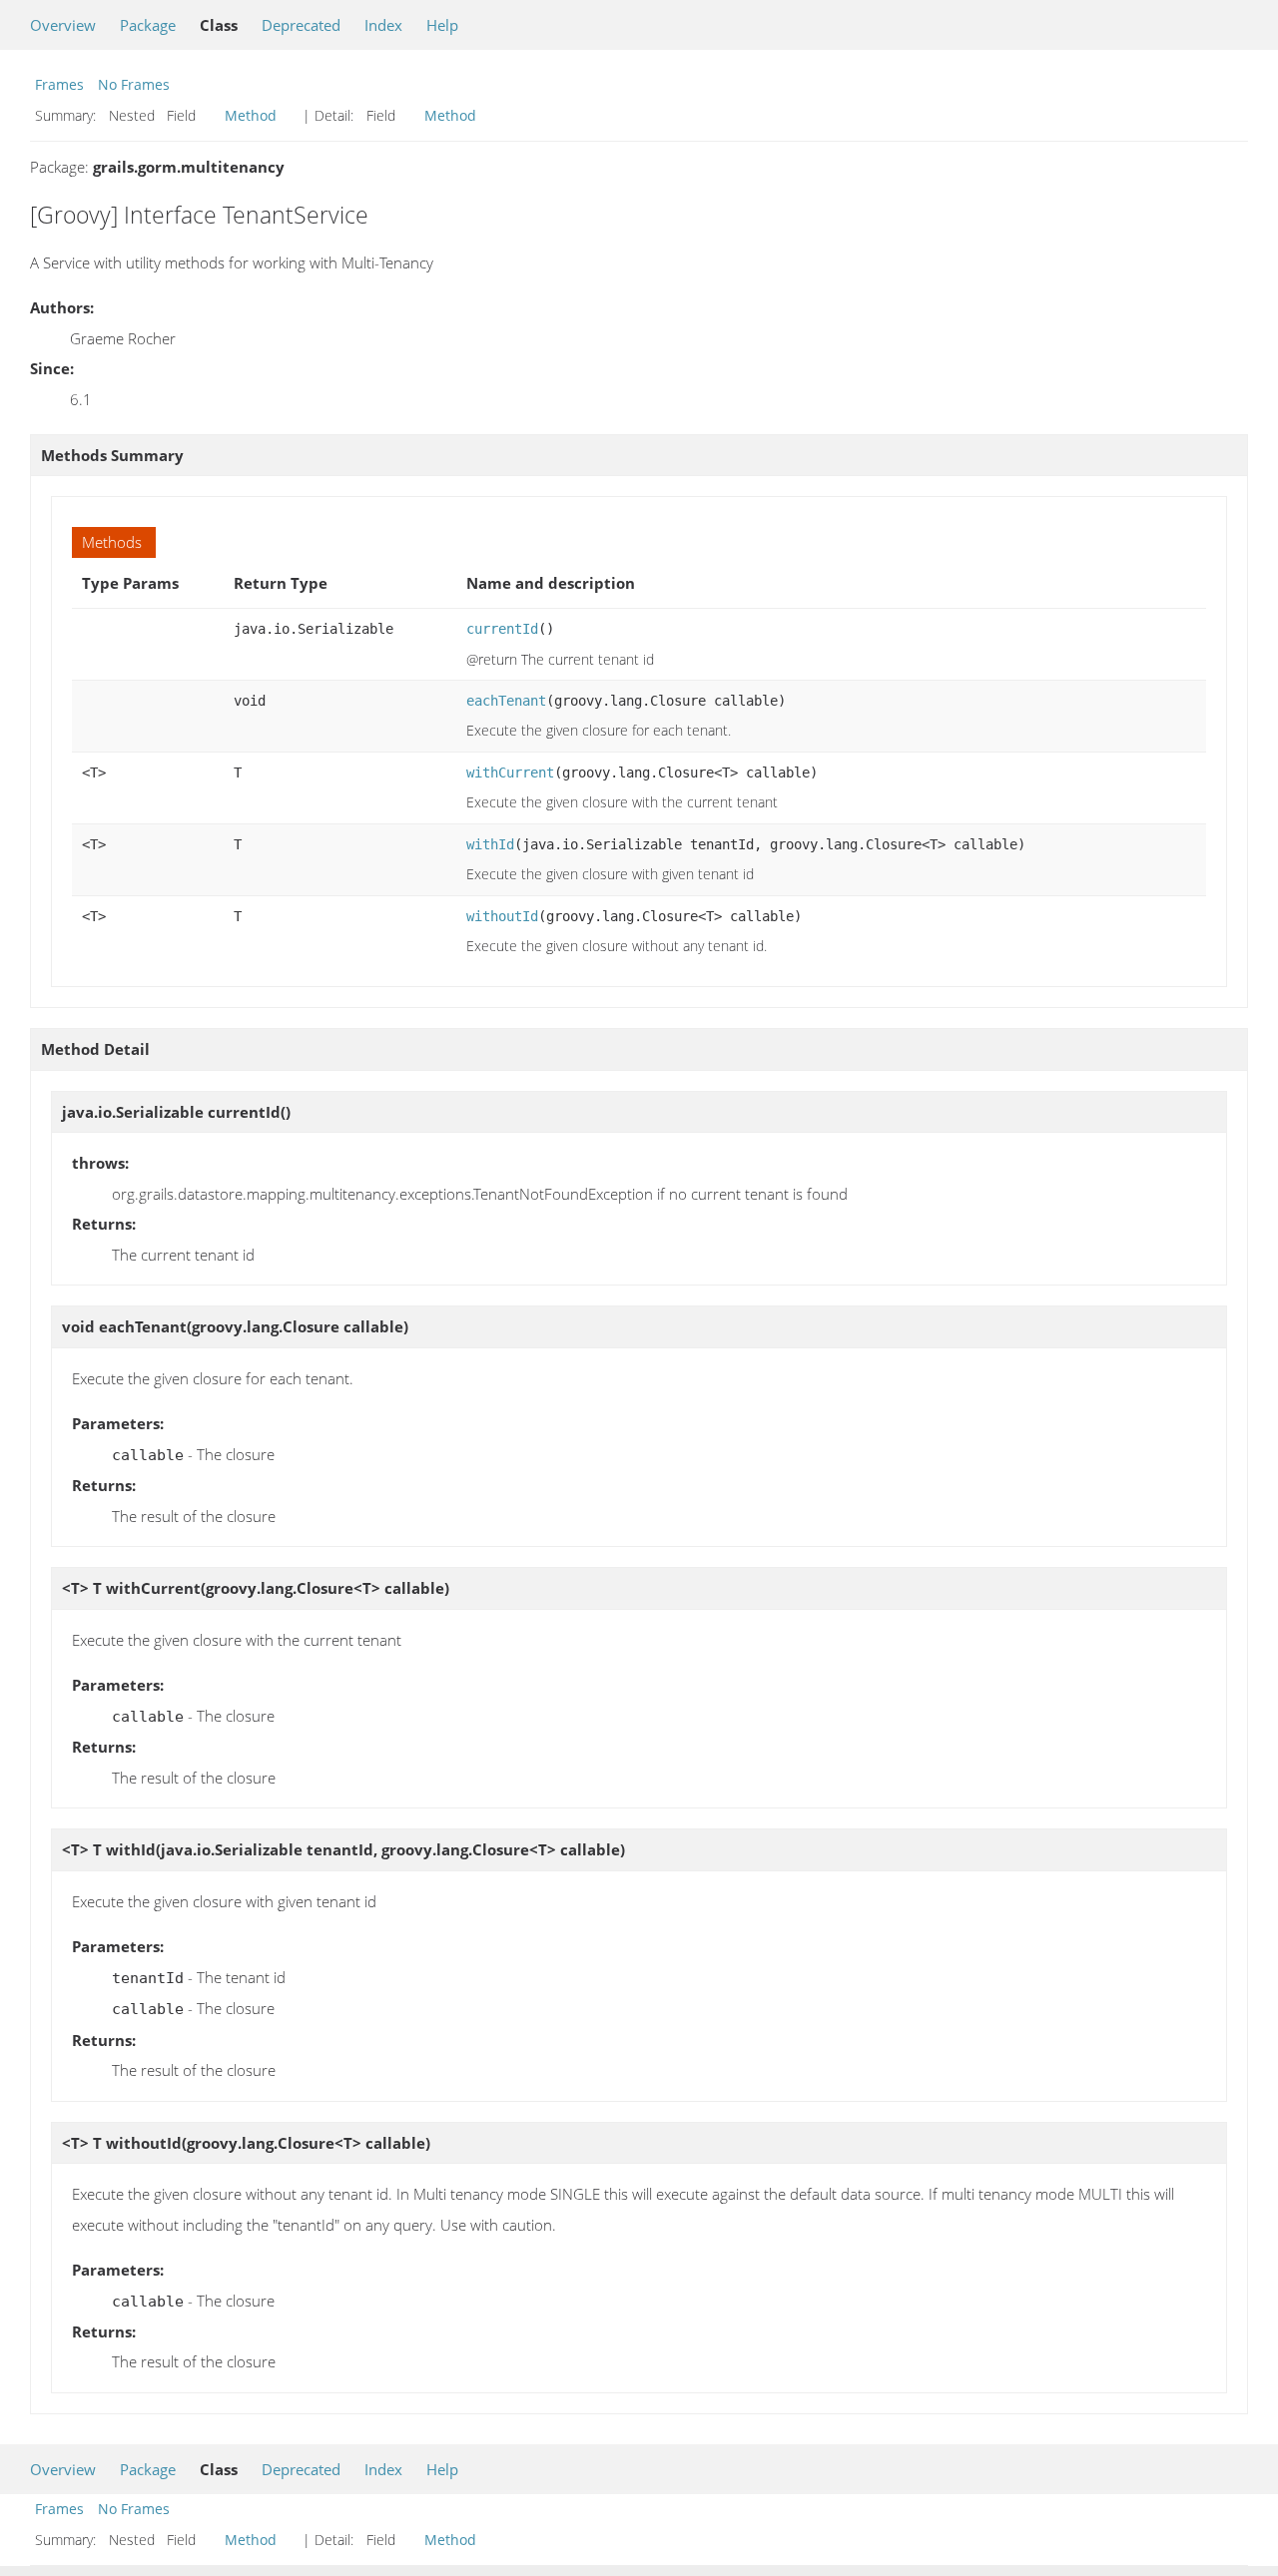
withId (490, 844)
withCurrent (510, 773)
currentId (502, 629)
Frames (59, 84)
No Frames (134, 84)
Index (383, 25)
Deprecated (301, 25)
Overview (63, 25)
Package (148, 25)
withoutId (502, 916)
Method (251, 115)
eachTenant (506, 701)
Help (442, 25)
